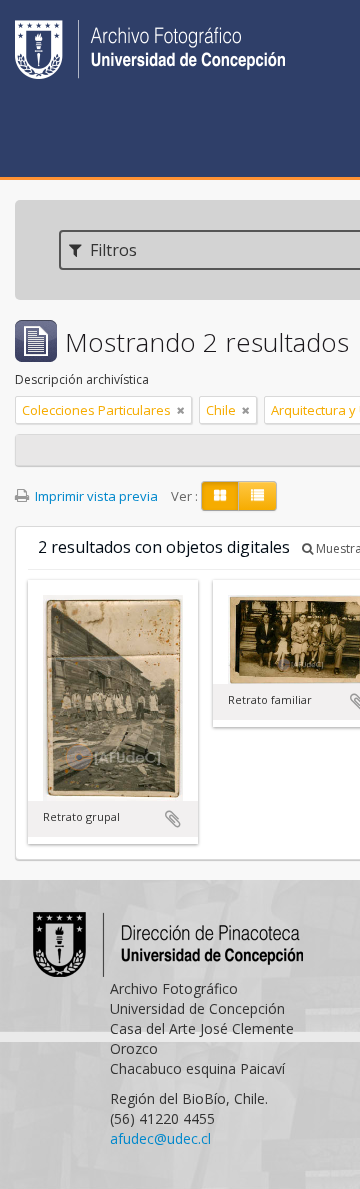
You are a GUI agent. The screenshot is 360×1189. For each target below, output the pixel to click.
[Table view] (257, 496)
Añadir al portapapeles (173, 819)
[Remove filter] (181, 410)
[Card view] (220, 496)
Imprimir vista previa (95, 496)
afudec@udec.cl (160, 1138)
